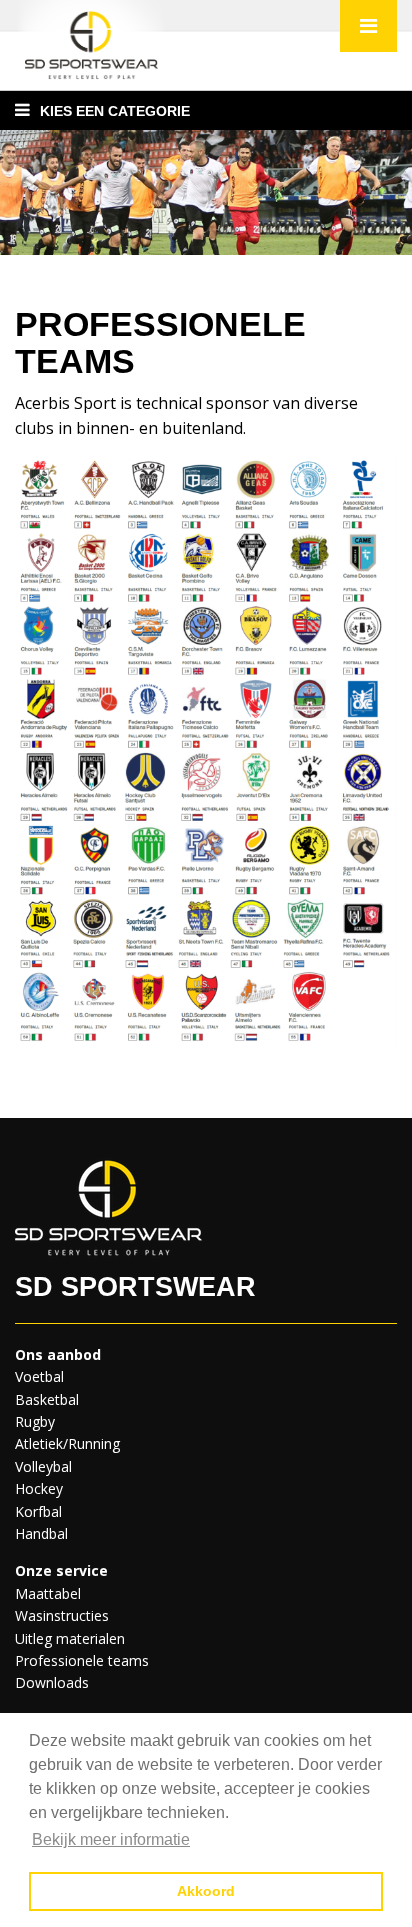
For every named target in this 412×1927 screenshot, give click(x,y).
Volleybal (43, 1466)
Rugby (35, 1421)
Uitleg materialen (70, 1638)
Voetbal (39, 1376)
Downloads (52, 1682)
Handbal (41, 1533)
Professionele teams (82, 1660)
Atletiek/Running (67, 1443)
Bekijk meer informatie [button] (111, 1839)
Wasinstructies (62, 1615)
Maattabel (48, 1593)
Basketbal (47, 1399)
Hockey (39, 1488)
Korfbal (38, 1511)
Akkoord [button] (206, 1891)
